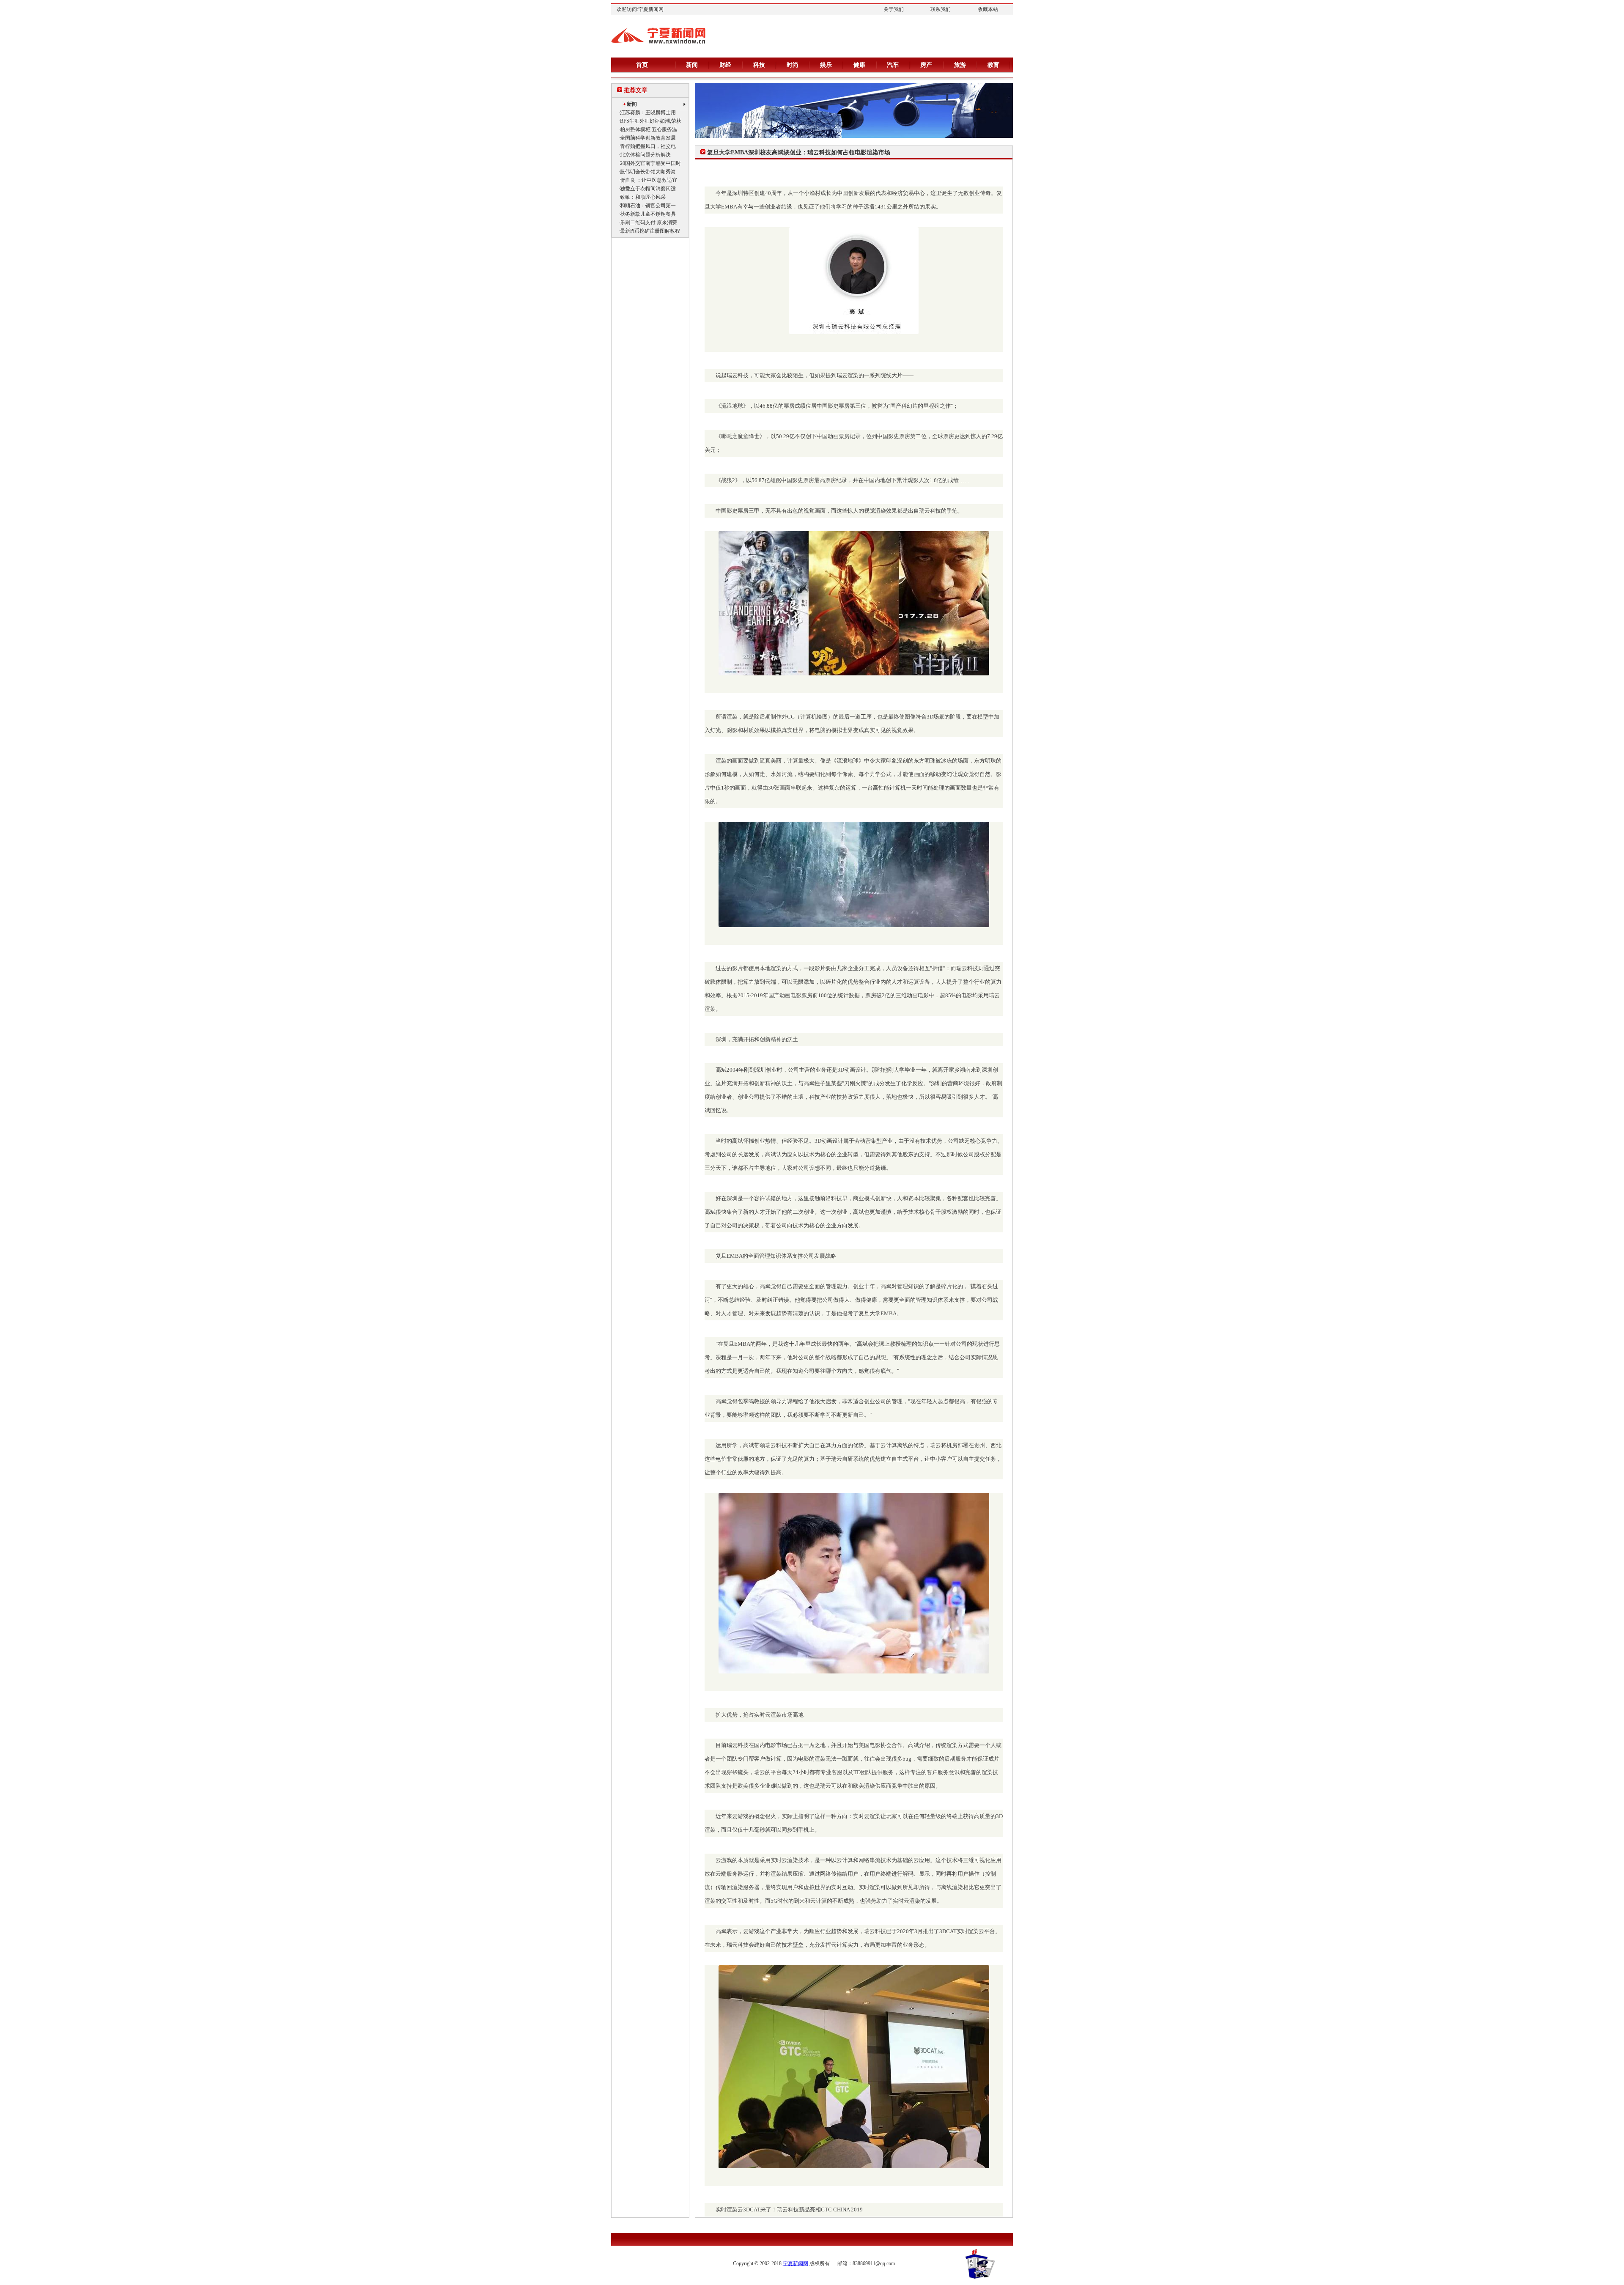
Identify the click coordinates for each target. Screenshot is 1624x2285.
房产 (926, 65)
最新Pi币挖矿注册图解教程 (650, 231)
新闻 (692, 65)
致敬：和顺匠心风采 (643, 197)
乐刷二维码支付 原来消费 (649, 222)
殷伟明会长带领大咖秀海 (648, 172)
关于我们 (894, 9)
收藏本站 (988, 9)
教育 (993, 65)
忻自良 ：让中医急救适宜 (649, 180)
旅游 (960, 65)
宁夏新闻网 (796, 2263)
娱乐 (826, 65)
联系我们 (941, 9)
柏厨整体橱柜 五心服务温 (649, 129)
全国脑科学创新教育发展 (648, 138)
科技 (759, 65)
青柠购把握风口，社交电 (648, 146)
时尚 (793, 65)
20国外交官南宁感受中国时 (650, 163)
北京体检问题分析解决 (645, 155)
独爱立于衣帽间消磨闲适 (648, 189)
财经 (725, 65)
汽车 (893, 65)
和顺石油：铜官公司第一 (648, 206)
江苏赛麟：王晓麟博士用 (648, 112)
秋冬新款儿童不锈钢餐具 (648, 214)
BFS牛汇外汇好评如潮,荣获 (651, 121)
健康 (859, 65)
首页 (642, 65)
